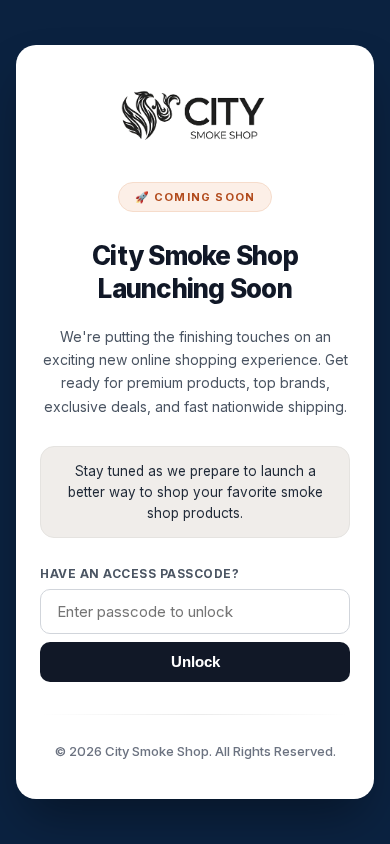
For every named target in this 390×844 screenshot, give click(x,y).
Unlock (195, 662)
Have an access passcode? (139, 573)
